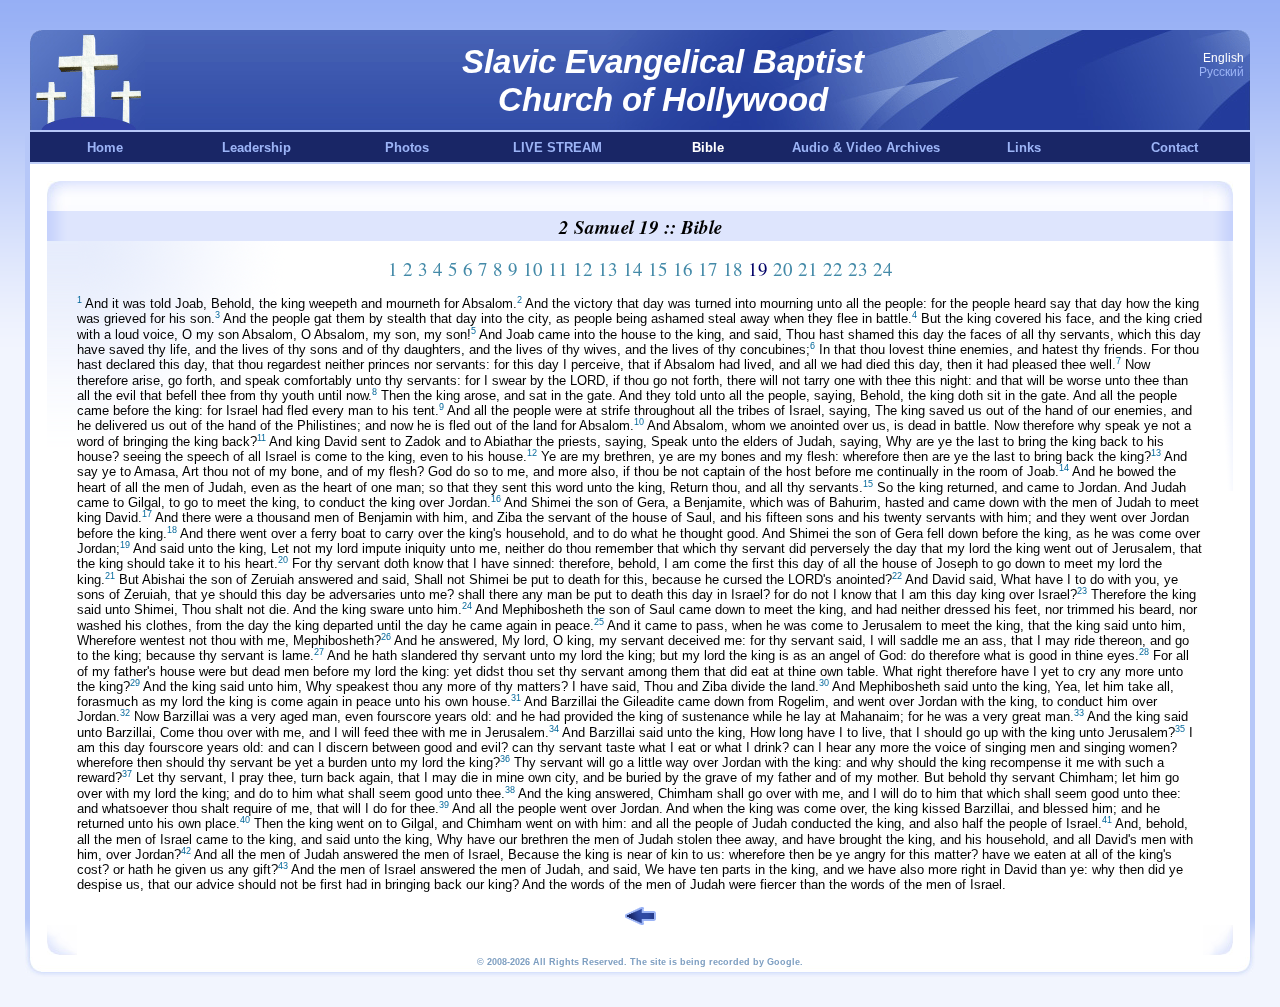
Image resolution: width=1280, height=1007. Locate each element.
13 (608, 268)
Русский (1221, 72)
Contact (1174, 147)
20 (783, 268)
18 (733, 268)
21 (808, 268)
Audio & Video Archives (866, 147)
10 (533, 268)
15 (658, 268)
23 (858, 268)
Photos (407, 147)
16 (683, 268)
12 (583, 268)
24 (883, 268)
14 (633, 268)
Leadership (256, 147)
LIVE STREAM (557, 147)
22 (833, 268)
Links (1024, 147)
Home (105, 147)
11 (558, 268)
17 (708, 268)
